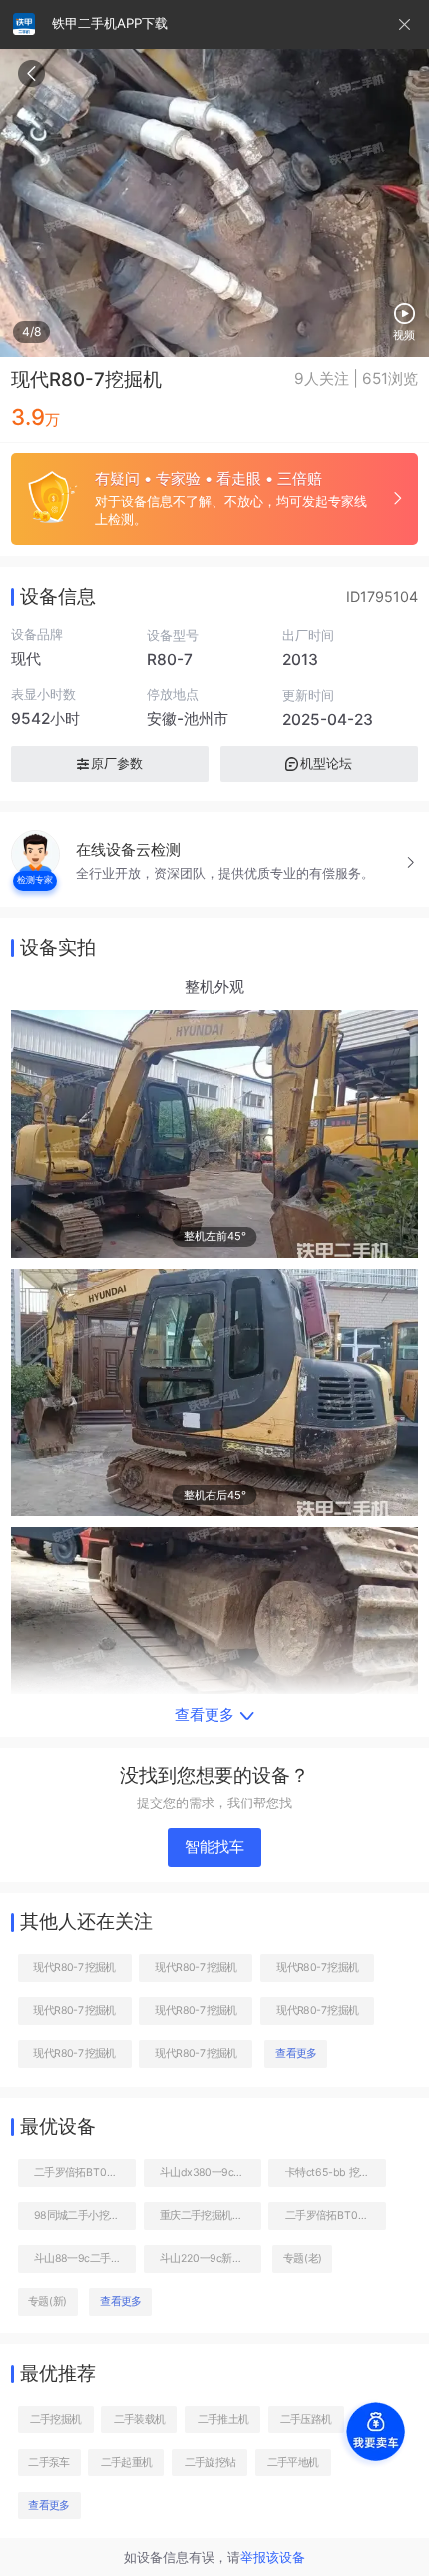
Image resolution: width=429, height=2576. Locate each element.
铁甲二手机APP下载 (110, 23)
